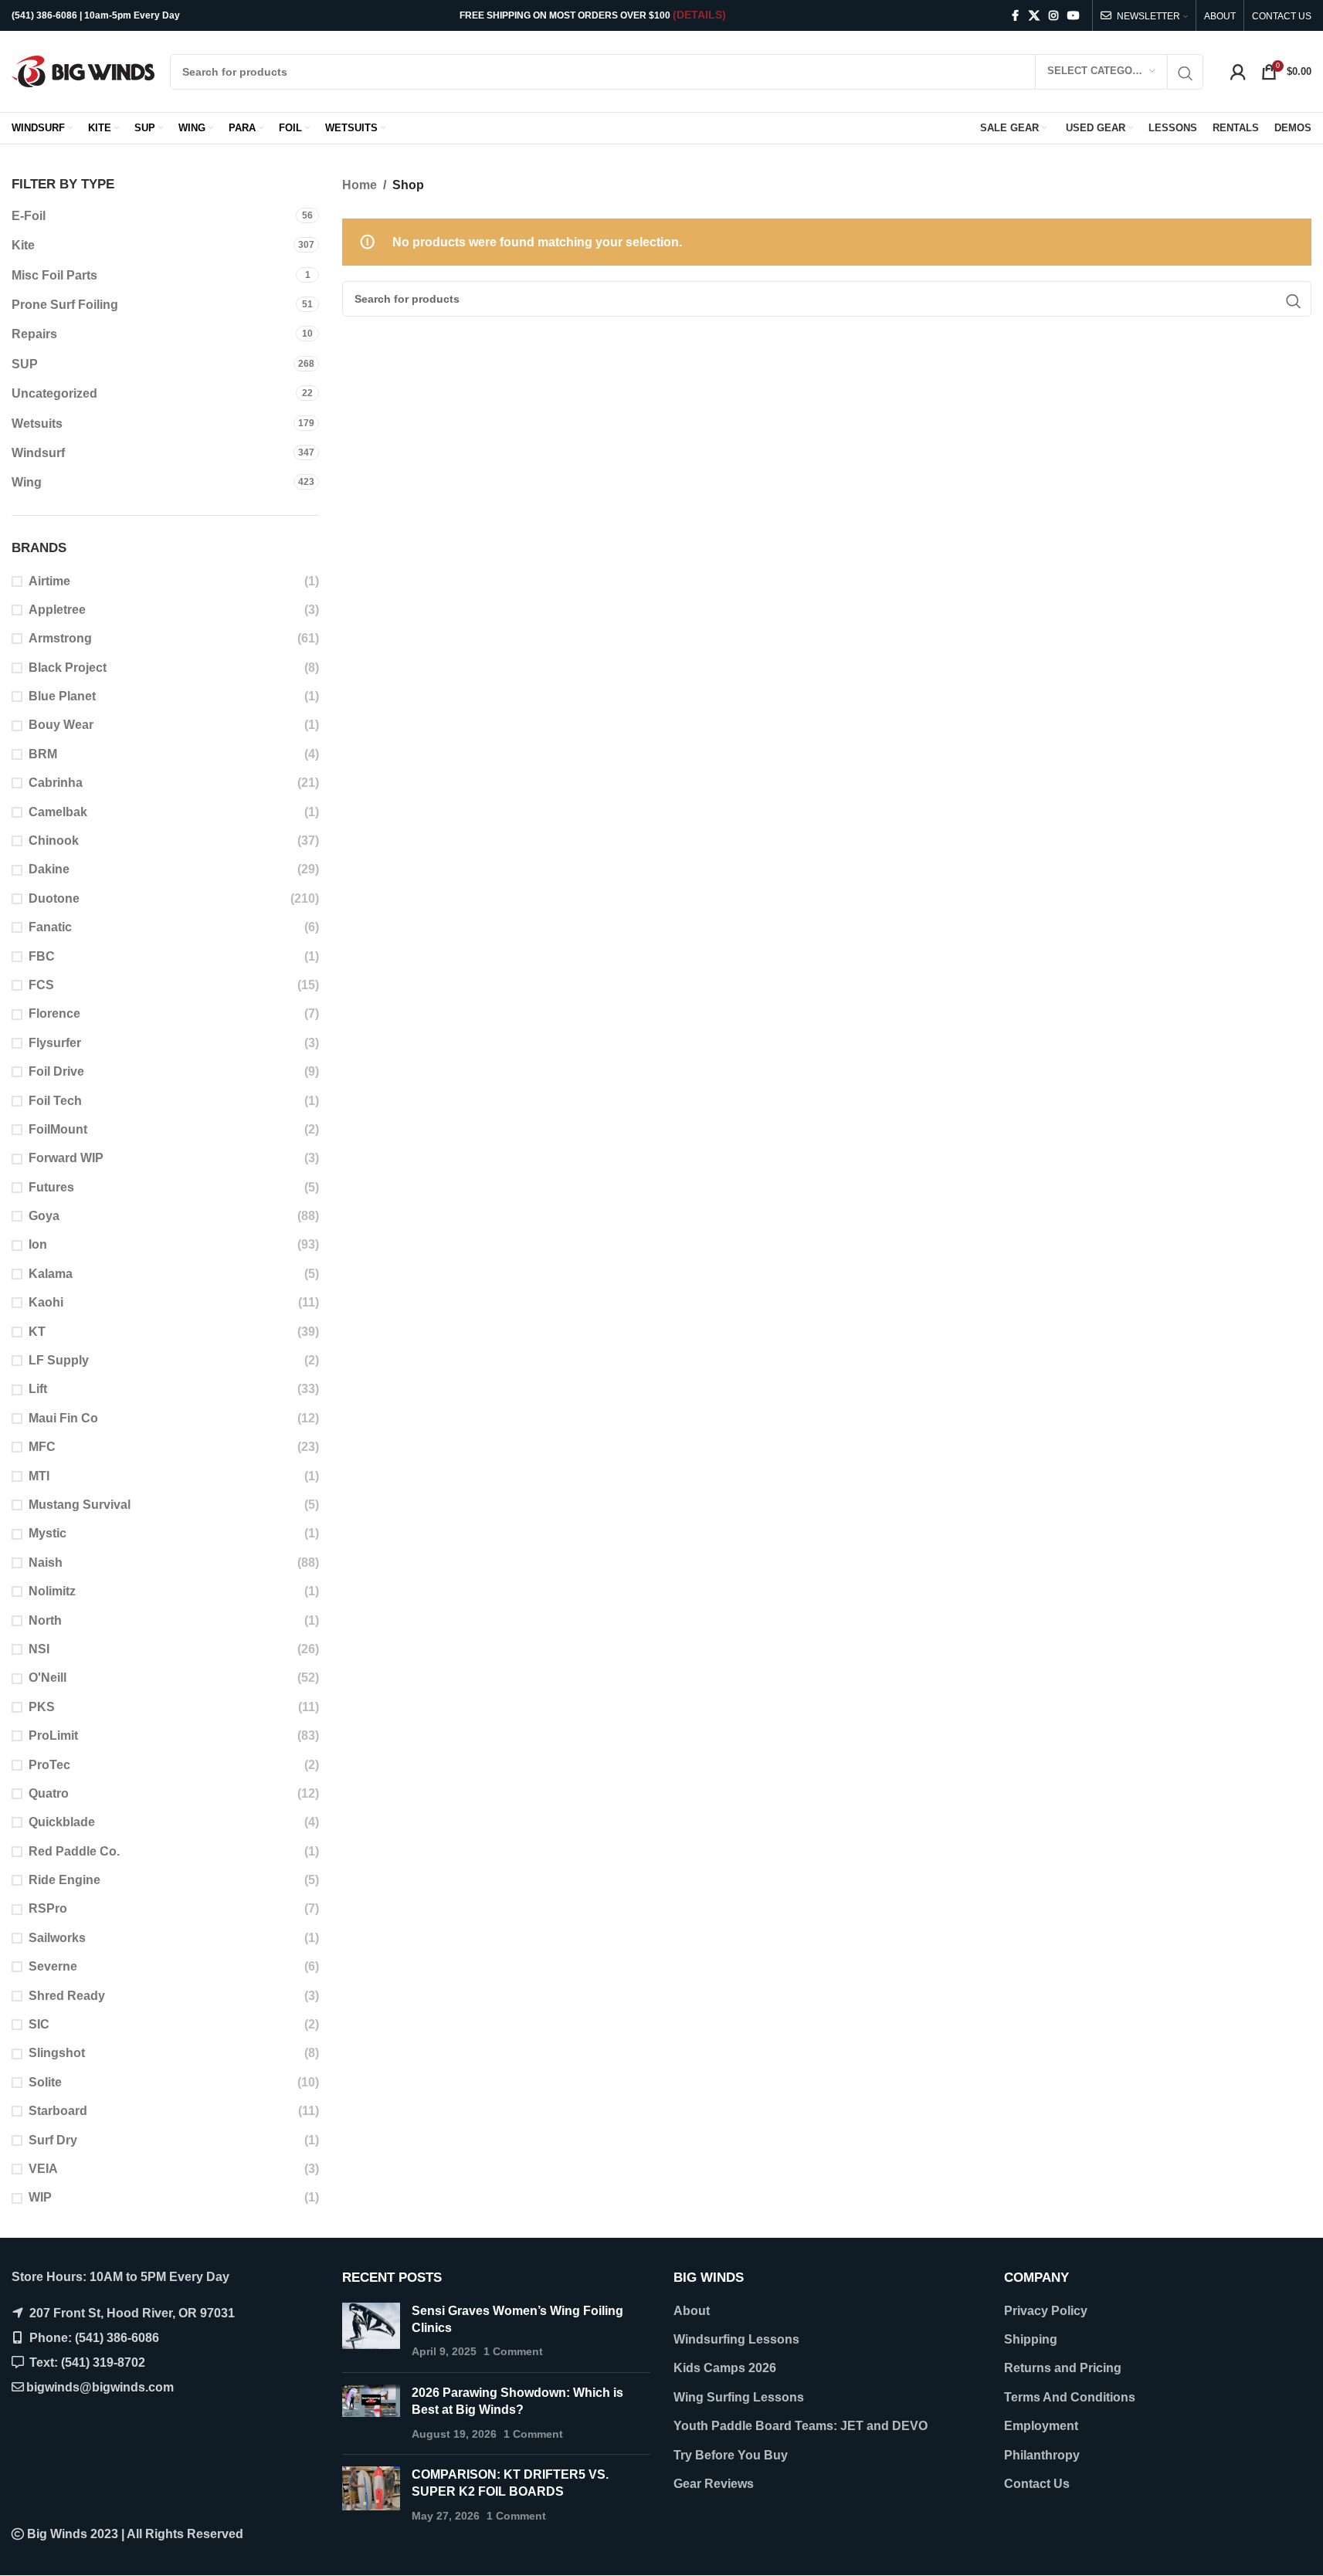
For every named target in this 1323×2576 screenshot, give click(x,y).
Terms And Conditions (1070, 2397)
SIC (39, 2024)
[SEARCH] (1186, 74)
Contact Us (1037, 2484)
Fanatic (50, 927)
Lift (38, 1389)
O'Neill (47, 1678)
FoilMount (58, 1129)
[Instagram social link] (1053, 16)
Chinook (54, 841)
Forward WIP (66, 1158)
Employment (1041, 2426)
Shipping (1031, 2339)
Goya (44, 1216)
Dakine (49, 869)
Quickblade (62, 1822)
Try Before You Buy (731, 2455)
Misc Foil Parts (54, 275)
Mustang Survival (80, 1505)
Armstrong (60, 638)
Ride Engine (64, 1880)
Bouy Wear (61, 725)
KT (37, 1332)
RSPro (48, 1908)
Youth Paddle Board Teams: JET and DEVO (801, 2426)
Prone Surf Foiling (65, 305)
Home (360, 185)
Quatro (49, 1793)
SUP (25, 364)
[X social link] (1034, 16)
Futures (51, 1187)
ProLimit (53, 1735)
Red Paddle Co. (74, 1851)
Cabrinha (56, 783)
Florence (54, 1013)
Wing (27, 482)
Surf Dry (53, 2140)
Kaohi (46, 1302)
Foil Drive (56, 1071)
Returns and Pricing (1063, 2368)
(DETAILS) (699, 15)
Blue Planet (62, 696)
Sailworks (57, 1938)
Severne (53, 1966)
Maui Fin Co (63, 1418)
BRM (43, 754)
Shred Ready (67, 1996)
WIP (40, 2197)
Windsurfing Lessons (736, 2339)
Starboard (58, 2111)
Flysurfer (55, 1043)
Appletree (57, 610)
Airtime (49, 581)
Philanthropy (1042, 2455)
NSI (39, 1649)
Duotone (54, 898)
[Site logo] (83, 71)
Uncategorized (54, 393)
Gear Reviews (714, 2484)
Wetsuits (37, 424)
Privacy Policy (1046, 2311)
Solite (45, 2082)
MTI (39, 1476)
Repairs (34, 334)
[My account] (1238, 72)
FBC (42, 956)
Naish (46, 1563)
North (45, 1620)
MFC (42, 1447)
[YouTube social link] (1074, 16)
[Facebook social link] (1015, 16)
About (692, 2311)
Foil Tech (55, 1101)
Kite (23, 245)
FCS (41, 985)
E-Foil (29, 216)
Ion (38, 1244)
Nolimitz (52, 1591)
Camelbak (58, 812)
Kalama (51, 1274)
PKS (42, 1707)
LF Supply (59, 1360)
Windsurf (38, 453)
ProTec (49, 1765)
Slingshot (57, 2053)
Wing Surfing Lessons (739, 2397)
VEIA (43, 2169)
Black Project (68, 668)
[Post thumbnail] (371, 2332)
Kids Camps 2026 (725, 2368)
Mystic (47, 1533)
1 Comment (513, 2351)
